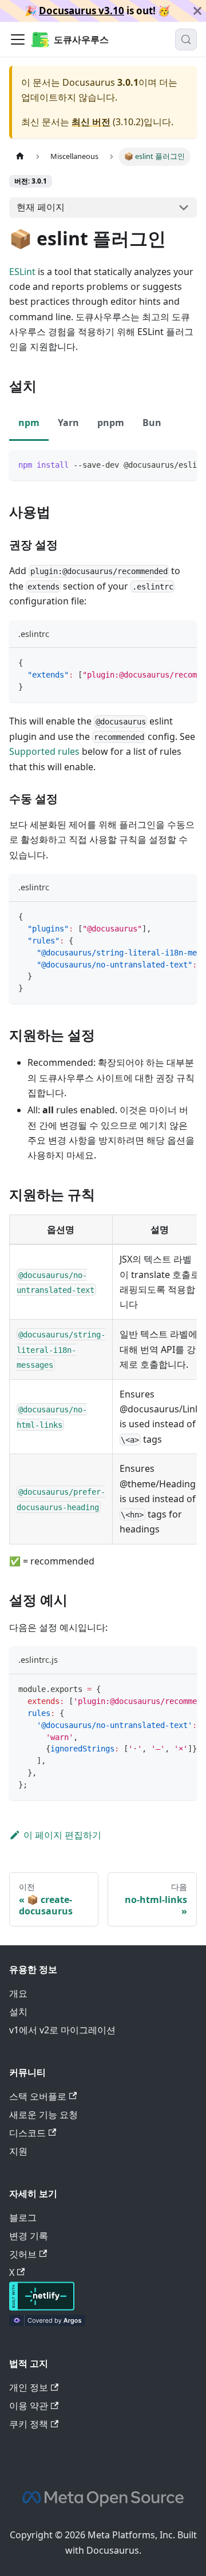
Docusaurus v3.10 (82, 11)
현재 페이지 (41, 207)
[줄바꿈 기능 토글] (162, 464)
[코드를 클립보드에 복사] (183, 464)
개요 (18, 1993)
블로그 (23, 2217)
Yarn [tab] (68, 423)
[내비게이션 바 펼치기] (18, 39)
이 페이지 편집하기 (62, 1835)
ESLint (22, 272)
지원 (18, 2151)
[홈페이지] (20, 156)
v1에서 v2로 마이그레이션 (62, 2030)
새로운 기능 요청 (43, 2115)
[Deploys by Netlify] (42, 2307)
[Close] (197, 11)
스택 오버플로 (38, 2096)
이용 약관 (29, 2406)
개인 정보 (29, 2387)
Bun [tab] (152, 423)
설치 (18, 2012)
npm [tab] (29, 423)
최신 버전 (91, 122)
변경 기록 (29, 2236)
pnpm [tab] (111, 423)
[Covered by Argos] (47, 2323)
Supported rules (44, 751)
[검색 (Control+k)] (186, 39)
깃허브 (23, 2254)
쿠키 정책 (29, 2424)
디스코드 (27, 2133)
